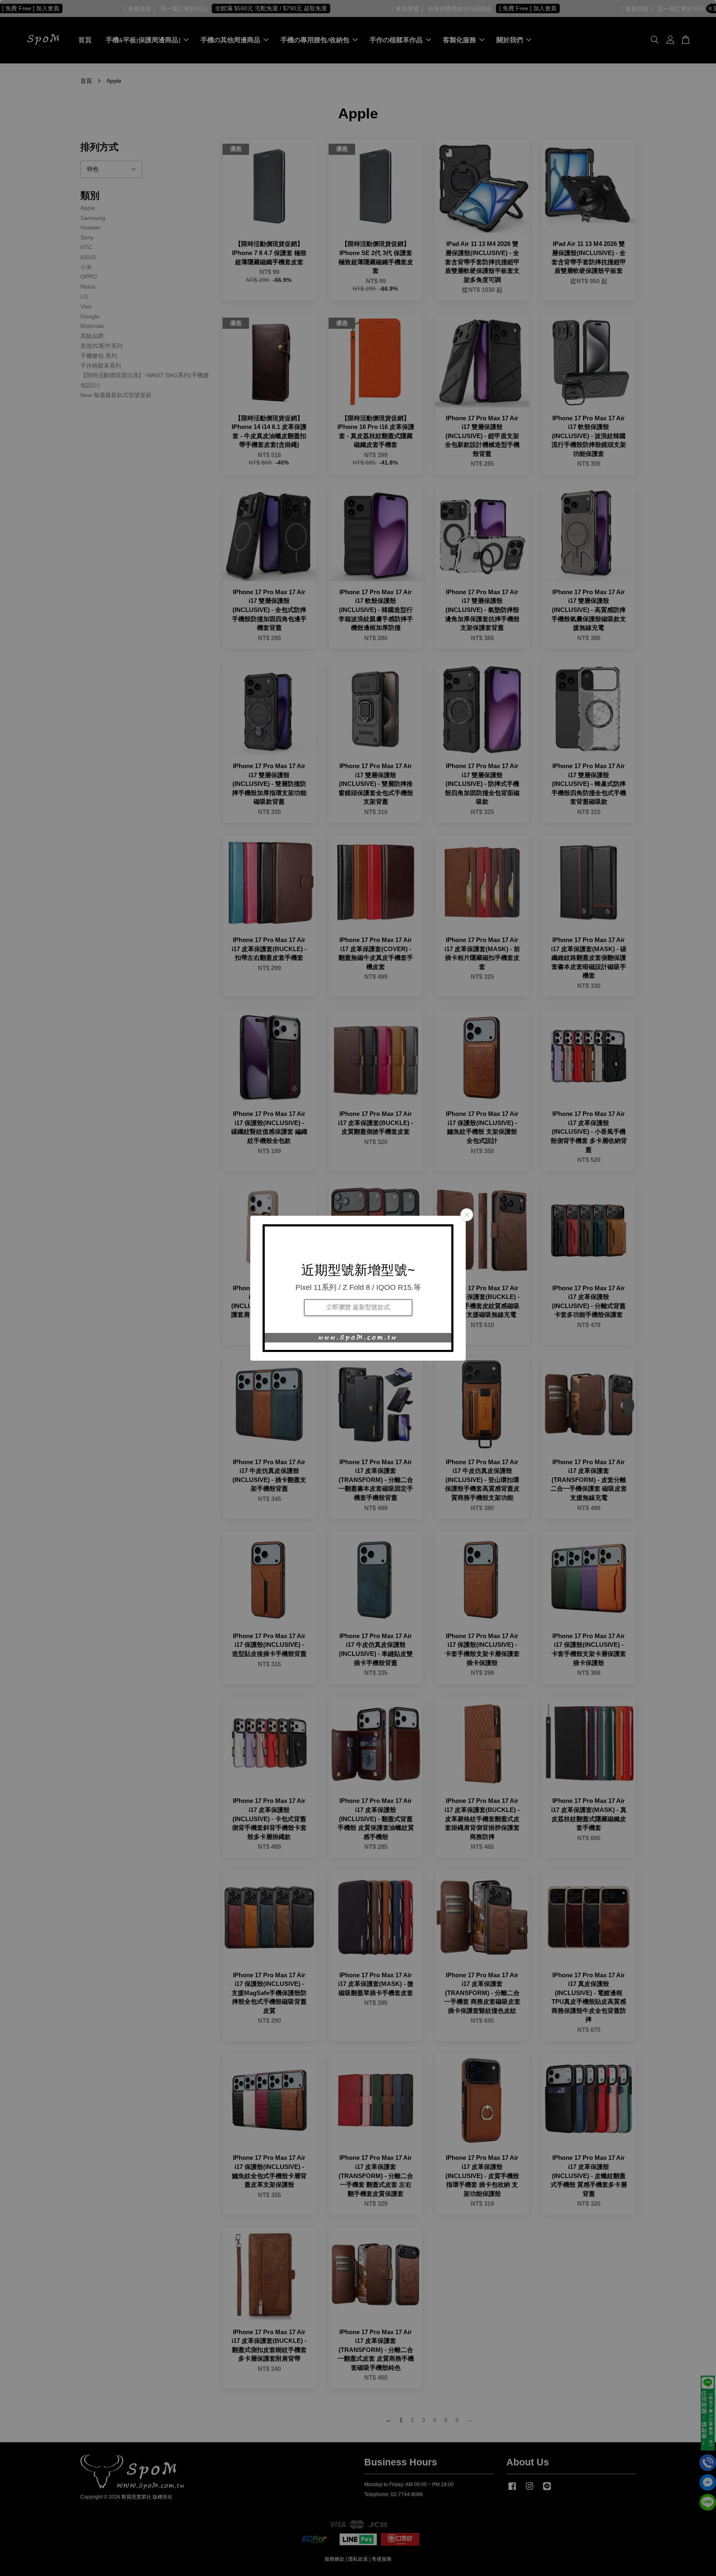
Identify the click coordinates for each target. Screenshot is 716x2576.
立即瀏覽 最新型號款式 (358, 1307)
